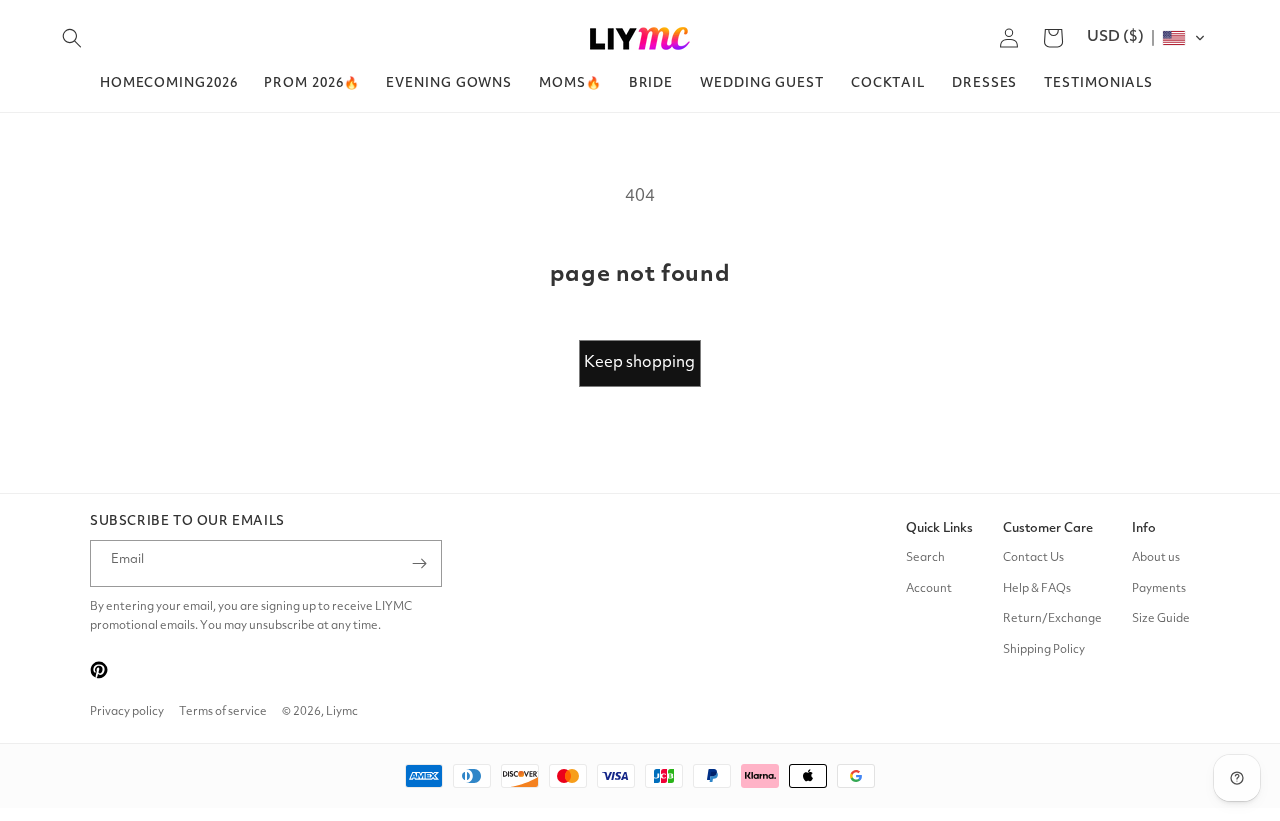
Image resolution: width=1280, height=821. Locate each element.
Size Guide (1161, 619)
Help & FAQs (1037, 589)
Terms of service (223, 712)
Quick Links (939, 528)
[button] (72, 38)
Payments (1159, 589)
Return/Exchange (1052, 619)
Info (1144, 528)
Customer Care (1048, 528)
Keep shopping (639, 363)
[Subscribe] (419, 563)
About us (1156, 558)
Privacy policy (127, 712)
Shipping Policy (1044, 650)
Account (929, 589)
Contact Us (1033, 558)
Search (925, 558)
